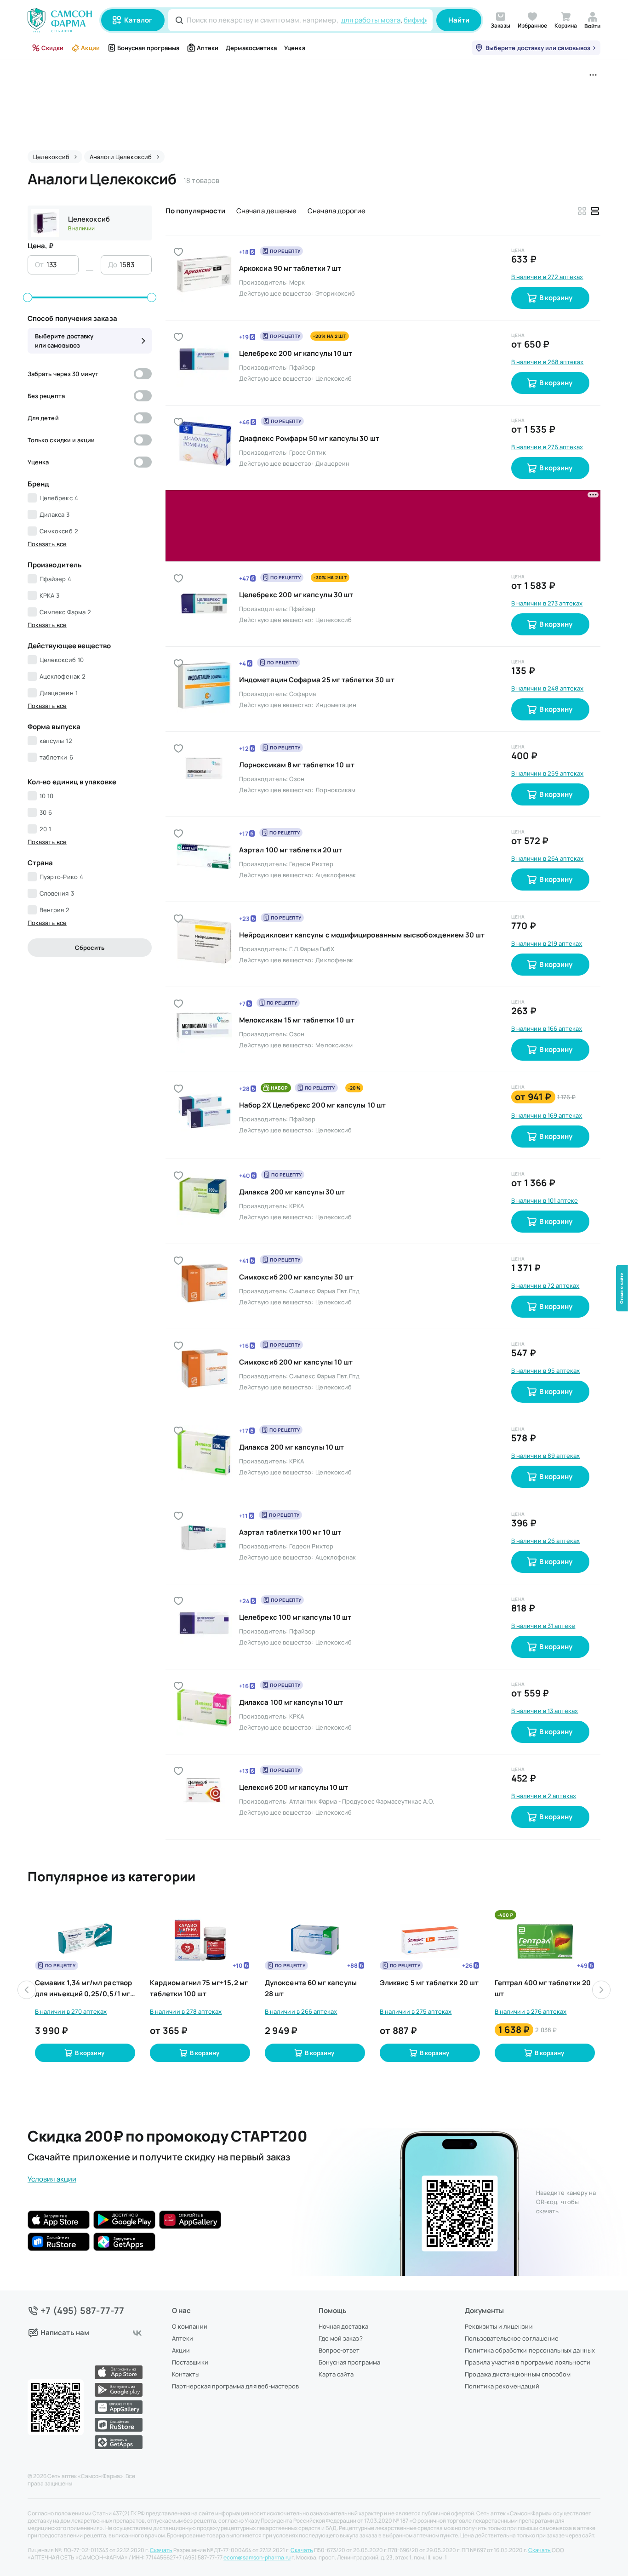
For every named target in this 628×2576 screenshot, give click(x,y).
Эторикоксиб (335, 293)
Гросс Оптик (308, 452)
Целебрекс (59, 498)
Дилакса (55, 514)
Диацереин (59, 693)
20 (45, 829)
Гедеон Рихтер (311, 793)
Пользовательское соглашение (512, 2338)
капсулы (56, 741)
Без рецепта (46, 396)
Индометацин (336, 634)
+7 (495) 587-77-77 (83, 2311)
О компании (190, 2326)
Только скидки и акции (61, 440)
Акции (90, 48)
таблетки (56, 757)
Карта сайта (336, 2374)
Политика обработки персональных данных (530, 2350)
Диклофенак (334, 889)
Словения (57, 893)
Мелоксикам (334, 974)
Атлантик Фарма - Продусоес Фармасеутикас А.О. (362, 1730)
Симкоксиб (59, 531)
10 (46, 796)
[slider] (28, 297)
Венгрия (55, 910)
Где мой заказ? (341, 2338)
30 (46, 812)
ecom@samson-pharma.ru (257, 2558)
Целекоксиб (89, 219)
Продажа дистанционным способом (518, 2374)
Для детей (43, 418)
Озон (297, 708)
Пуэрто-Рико (61, 877)
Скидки (52, 48)
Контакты (186, 2374)
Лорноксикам (335, 719)
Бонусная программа (148, 48)
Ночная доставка (343, 2326)
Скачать (161, 2550)
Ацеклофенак (63, 676)
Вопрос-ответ (339, 2350)
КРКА (49, 595)
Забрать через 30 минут (63, 374)
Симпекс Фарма (65, 612)
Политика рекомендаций (502, 2386)
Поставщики (190, 2362)
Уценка (294, 48)
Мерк (297, 282)
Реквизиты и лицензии (499, 2326)
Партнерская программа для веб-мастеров (235, 2386)
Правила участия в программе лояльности (527, 2362)
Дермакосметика (251, 48)
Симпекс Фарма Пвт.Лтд (324, 1220)
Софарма (303, 623)
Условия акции (52, 2108)
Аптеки (208, 48)
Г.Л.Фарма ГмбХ (312, 878)
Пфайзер (56, 579)
